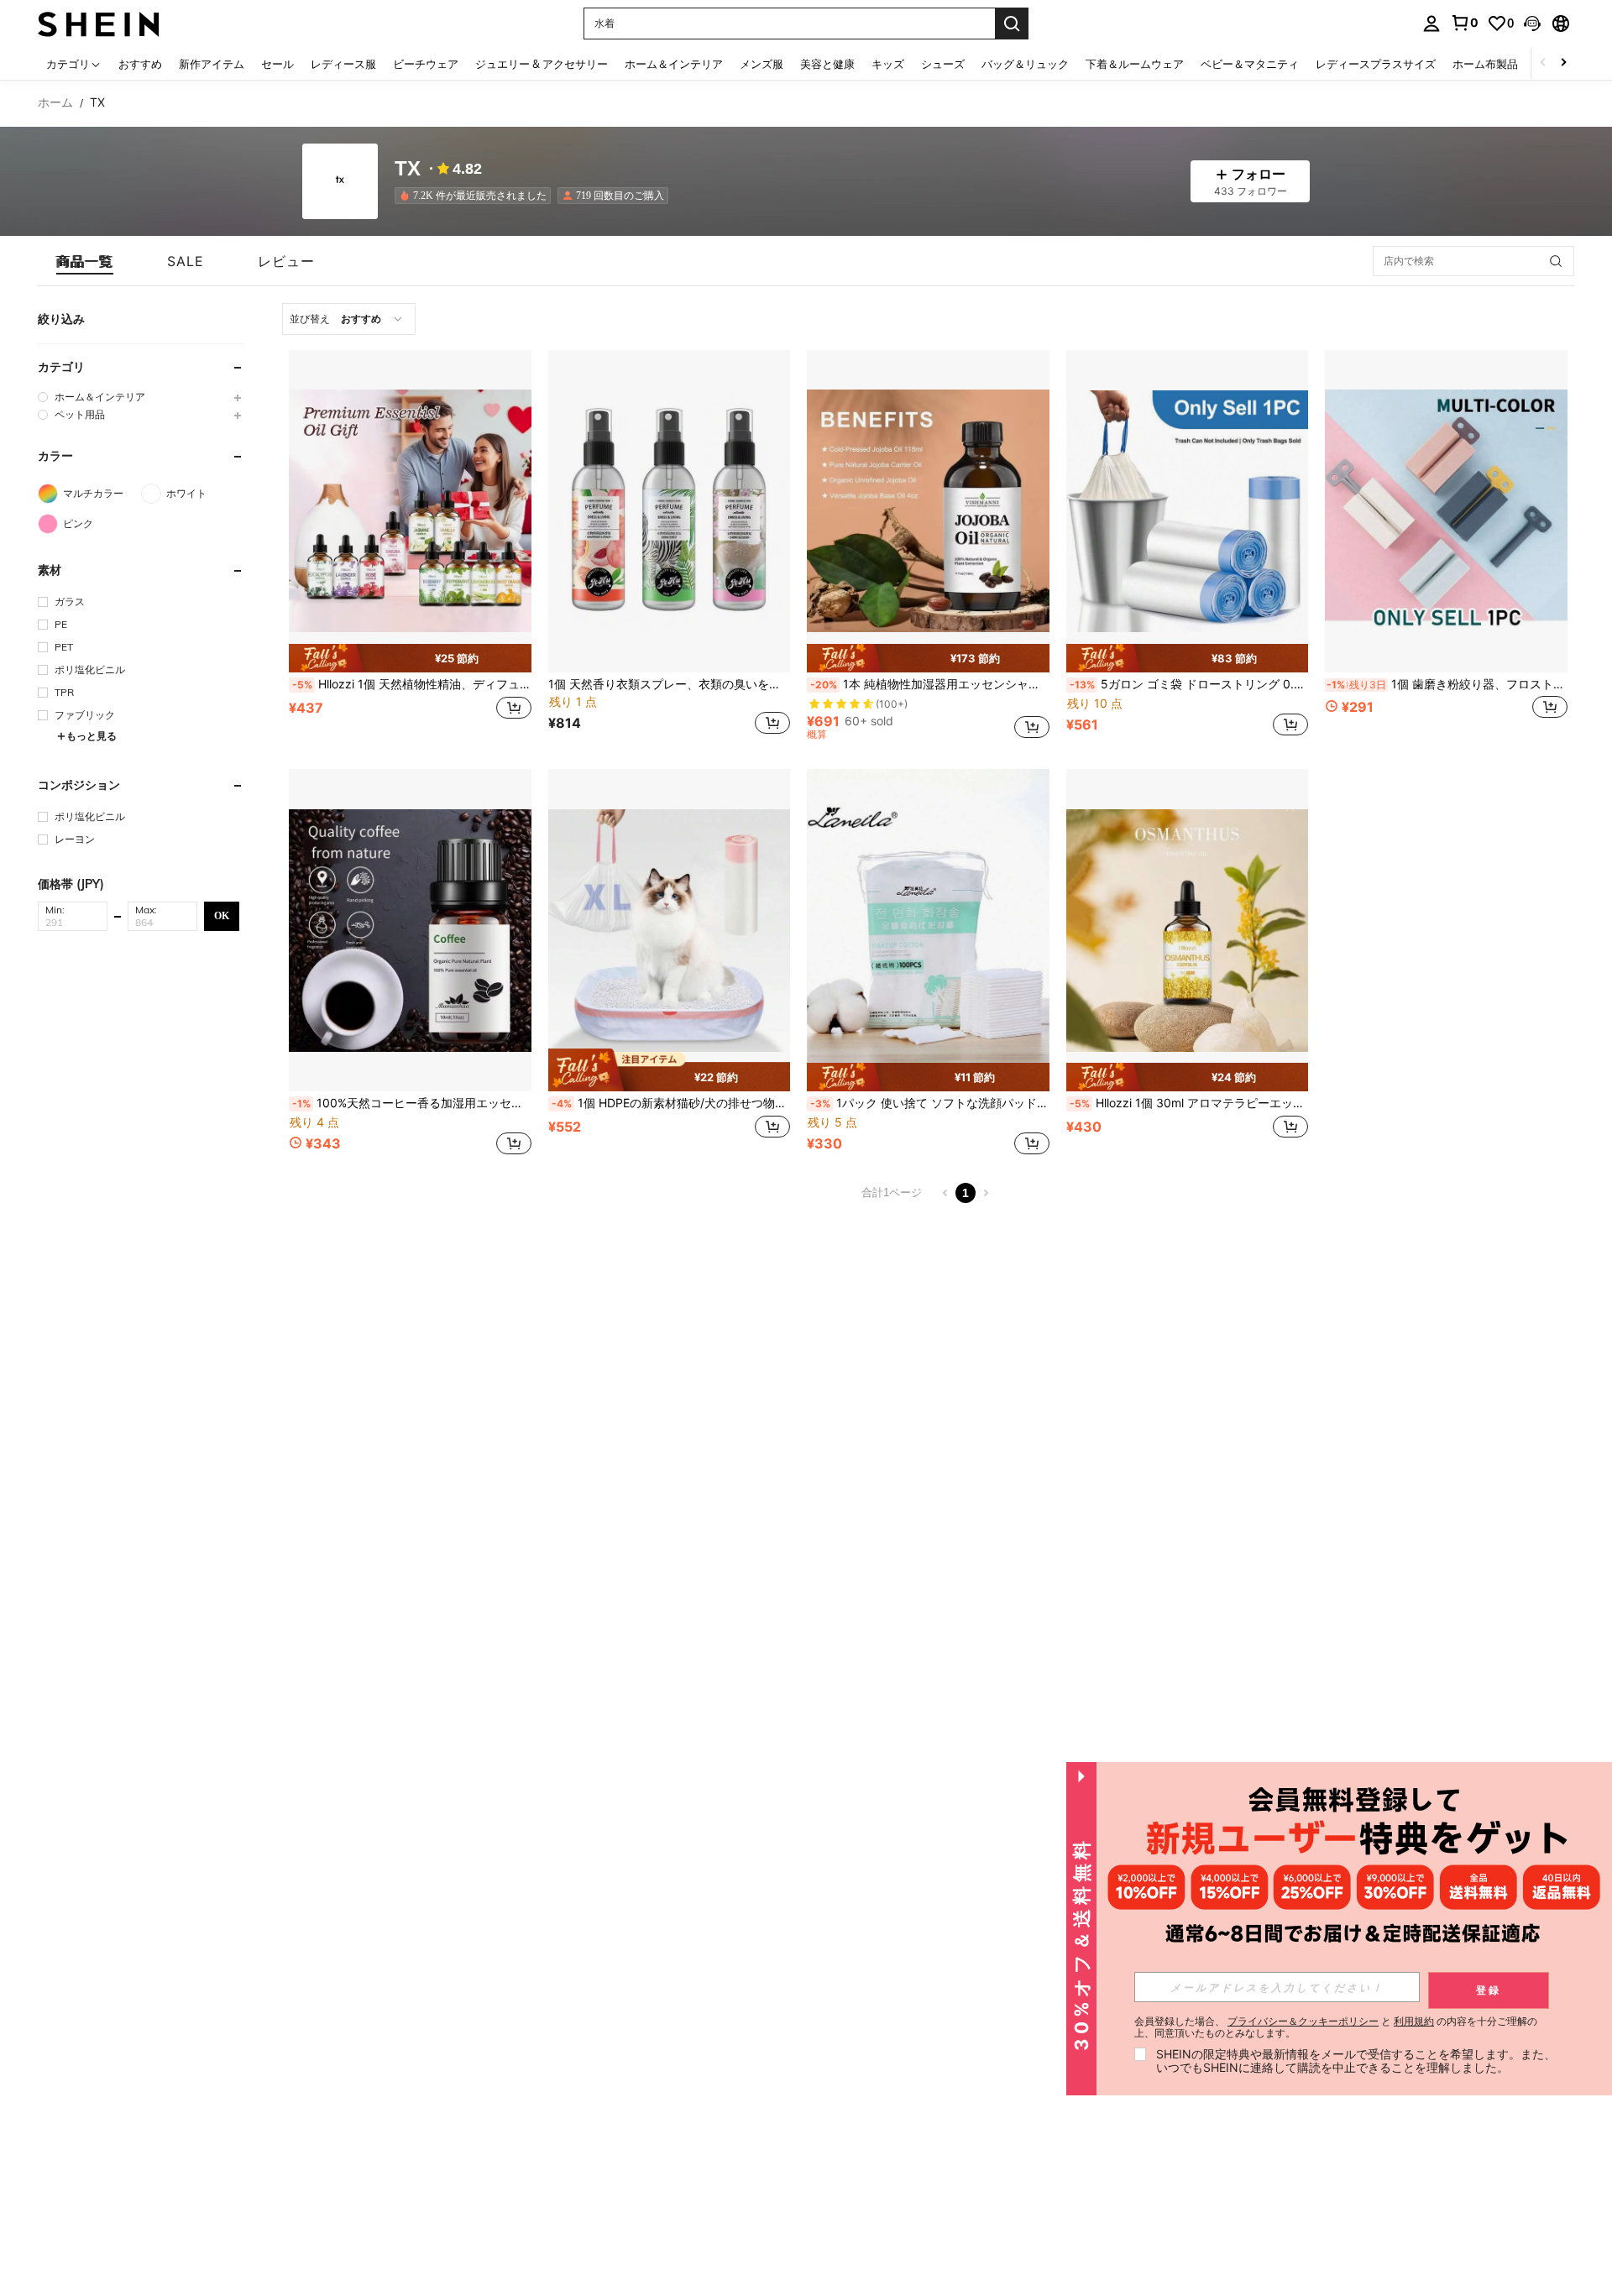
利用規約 (1414, 2021)
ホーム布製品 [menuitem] (1485, 64)
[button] (1532, 24)
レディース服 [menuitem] (343, 64)
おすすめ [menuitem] (140, 64)
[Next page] (986, 1193)
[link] (1464, 23)
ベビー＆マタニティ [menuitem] (1250, 64)
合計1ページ (892, 1192)
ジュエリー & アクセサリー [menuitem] (542, 64)
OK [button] (222, 915)
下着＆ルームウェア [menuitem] (1135, 64)
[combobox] (349, 319)
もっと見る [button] (92, 736)
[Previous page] (945, 1193)
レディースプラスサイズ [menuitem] (1376, 64)
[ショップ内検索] (1556, 261)
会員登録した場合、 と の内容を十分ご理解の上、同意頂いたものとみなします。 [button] (1336, 2027)
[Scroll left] (1543, 63)
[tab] (85, 261)
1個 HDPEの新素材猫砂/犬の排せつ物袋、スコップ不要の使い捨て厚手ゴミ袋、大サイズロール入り (671, 1103)
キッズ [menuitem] (888, 64)
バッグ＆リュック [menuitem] (1025, 64)
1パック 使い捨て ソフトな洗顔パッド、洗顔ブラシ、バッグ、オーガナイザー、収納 (930, 1103)
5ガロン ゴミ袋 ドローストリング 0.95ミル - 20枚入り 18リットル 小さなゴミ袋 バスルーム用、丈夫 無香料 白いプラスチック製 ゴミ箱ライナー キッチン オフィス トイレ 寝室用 (1189, 684)
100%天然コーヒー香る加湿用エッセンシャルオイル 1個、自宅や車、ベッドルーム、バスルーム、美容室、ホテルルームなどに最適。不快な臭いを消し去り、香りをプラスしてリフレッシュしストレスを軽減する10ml (412, 1103)
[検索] (1012, 24)
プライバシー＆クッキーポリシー (1303, 2021)
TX (408, 169)
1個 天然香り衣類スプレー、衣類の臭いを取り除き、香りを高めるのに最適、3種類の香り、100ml (670, 684)
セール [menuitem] (277, 64)
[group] (141, 397)
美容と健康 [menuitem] (827, 64)
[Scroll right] (1563, 63)
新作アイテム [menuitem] (212, 64)
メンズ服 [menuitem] (762, 64)
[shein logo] (99, 23)
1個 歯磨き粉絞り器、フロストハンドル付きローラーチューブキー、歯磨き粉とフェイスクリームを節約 (1447, 684)
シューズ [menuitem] (943, 64)
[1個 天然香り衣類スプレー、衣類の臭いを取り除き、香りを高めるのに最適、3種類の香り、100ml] (670, 511)
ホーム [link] (55, 102)
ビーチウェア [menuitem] (426, 64)
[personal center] (1431, 24)
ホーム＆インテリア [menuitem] (674, 64)
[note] (410, 658)
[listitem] (476, 196)
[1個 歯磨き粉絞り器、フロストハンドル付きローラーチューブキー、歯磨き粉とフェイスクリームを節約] (1446, 511)
